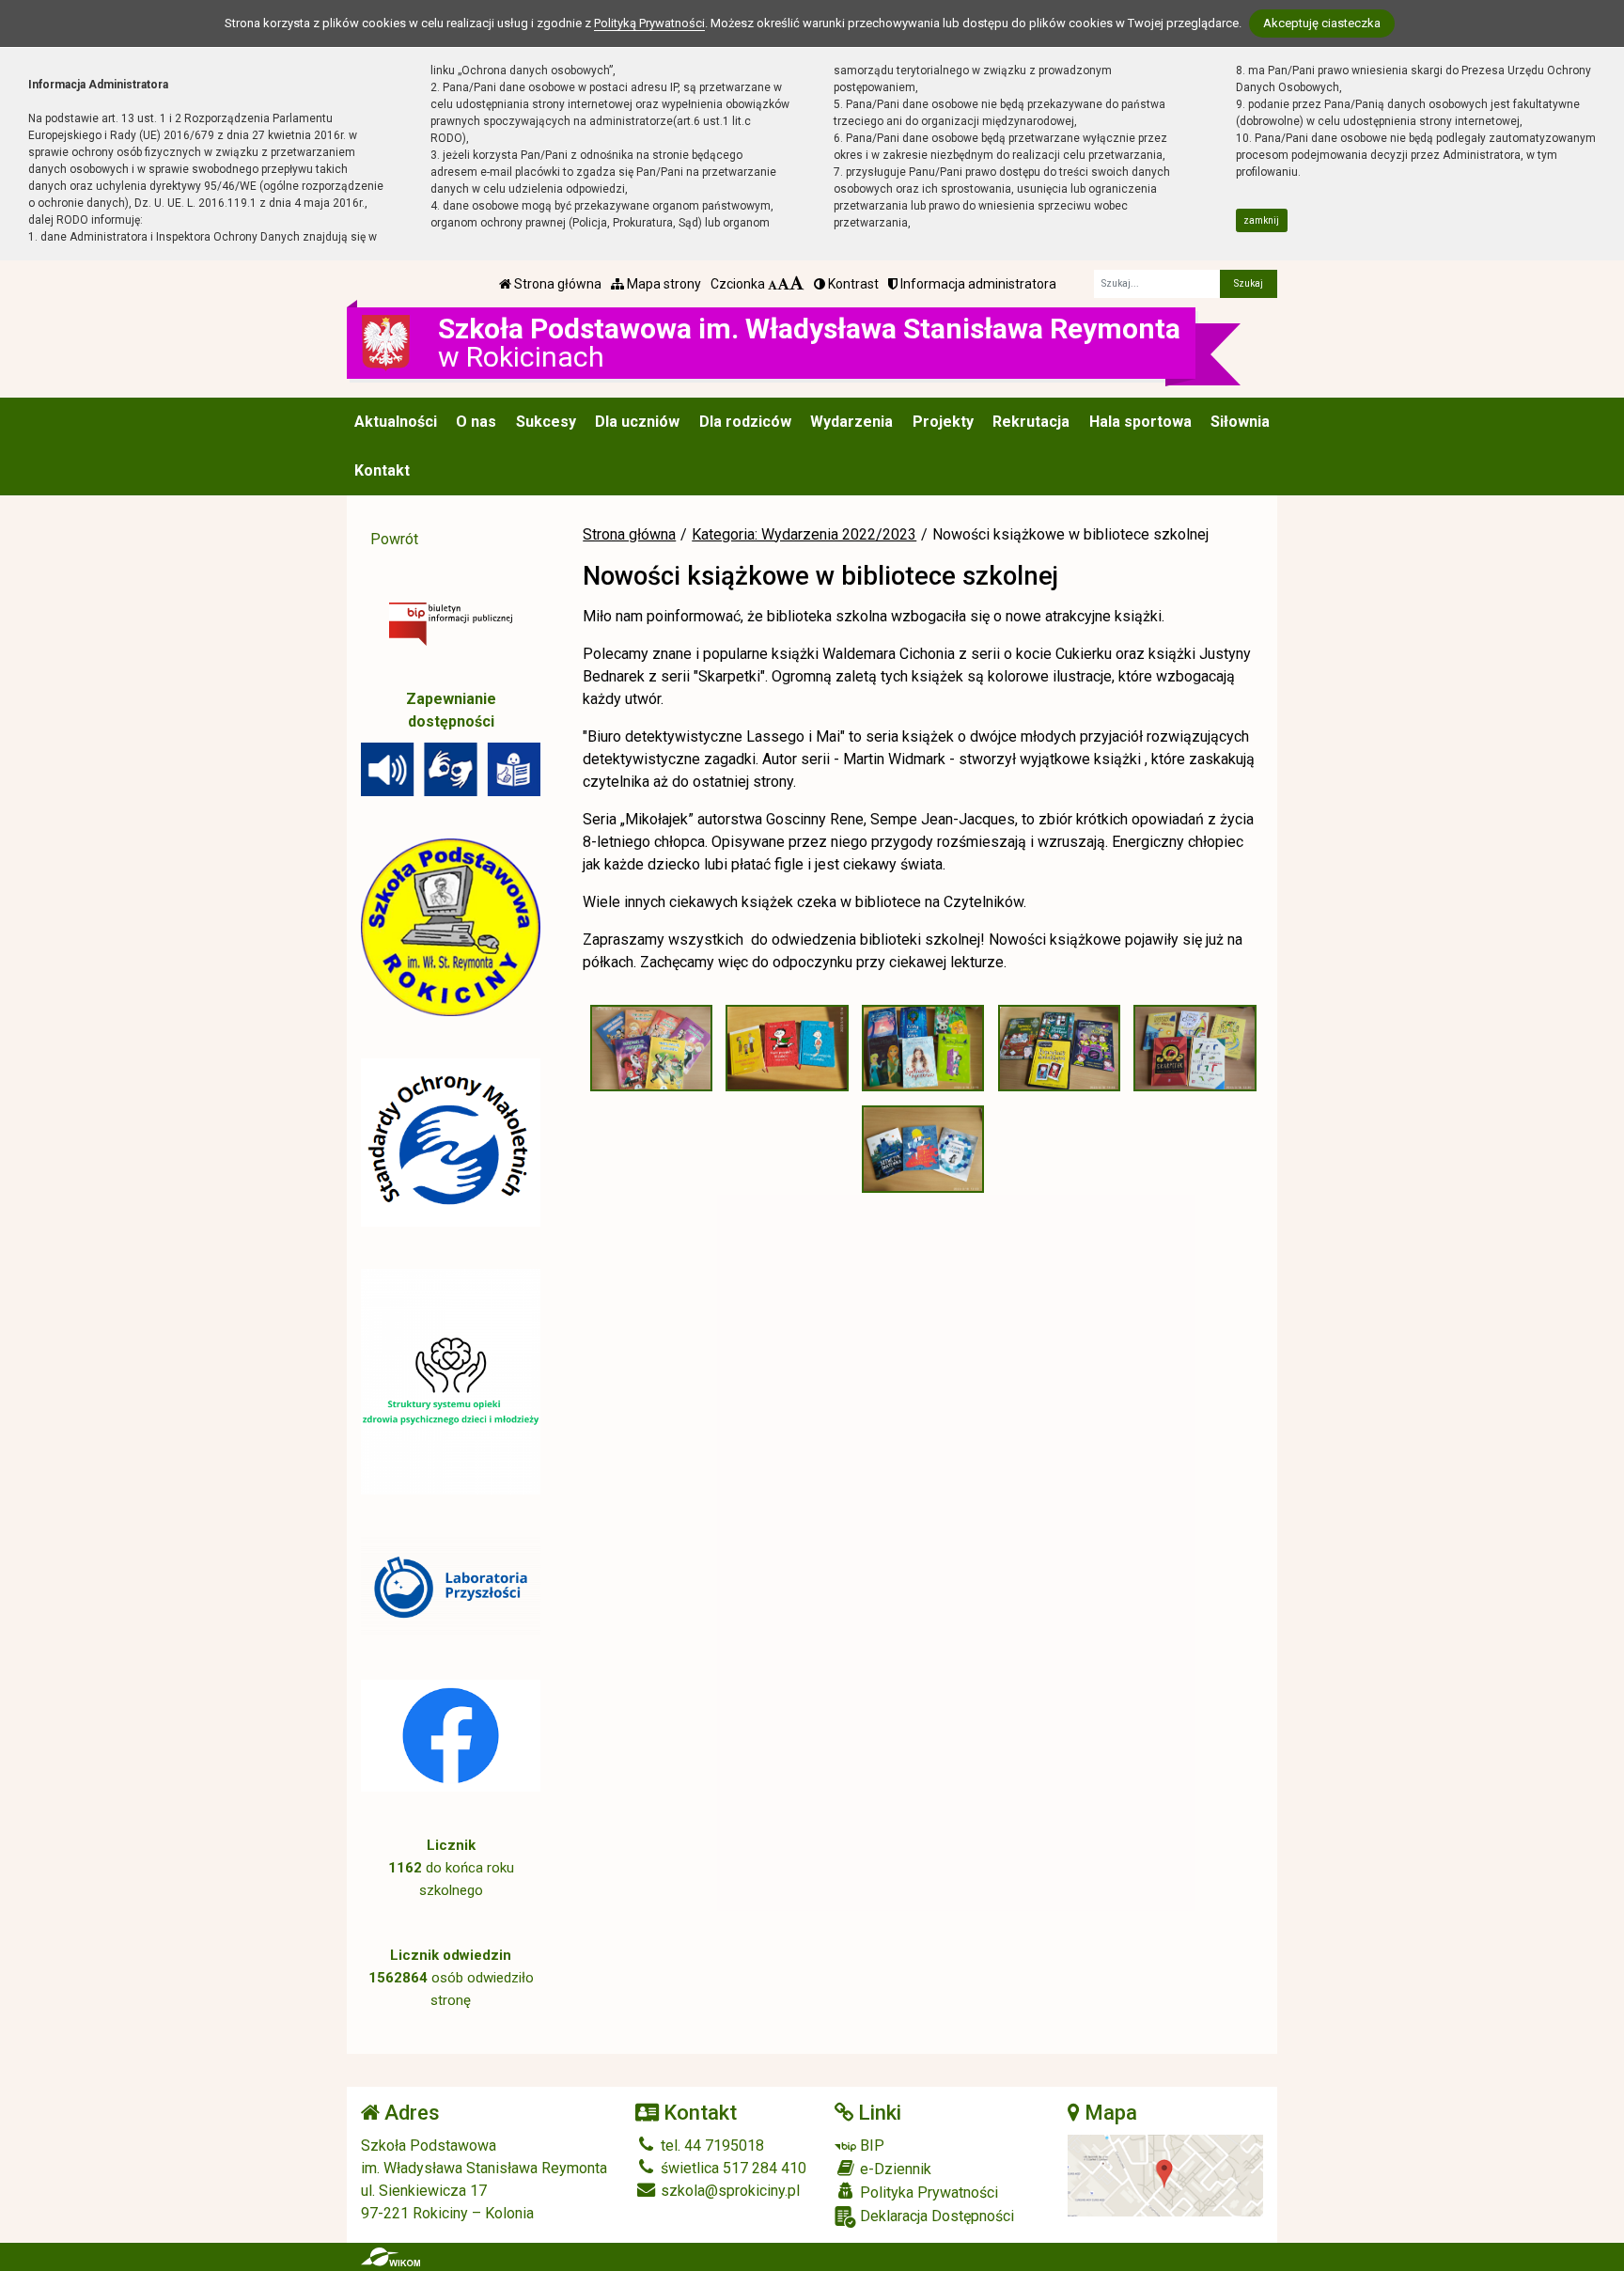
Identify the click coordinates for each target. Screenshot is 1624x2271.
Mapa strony (663, 284)
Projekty (943, 422)
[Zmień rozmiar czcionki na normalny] (773, 284)
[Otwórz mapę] (1166, 2175)
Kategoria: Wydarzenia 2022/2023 (804, 534)
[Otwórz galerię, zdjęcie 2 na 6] (787, 1049)
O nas (476, 422)
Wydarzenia (851, 422)
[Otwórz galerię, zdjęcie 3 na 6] (923, 1049)
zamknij (1261, 220)
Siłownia (1240, 422)
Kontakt (382, 470)
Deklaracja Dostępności (935, 2216)
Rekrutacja (1031, 422)
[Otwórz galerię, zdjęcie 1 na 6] (651, 1049)
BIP (870, 2146)
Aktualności (396, 422)
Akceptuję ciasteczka (1322, 23)
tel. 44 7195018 (710, 2146)
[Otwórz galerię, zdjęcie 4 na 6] (1059, 1049)
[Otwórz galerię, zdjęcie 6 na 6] (923, 1149)
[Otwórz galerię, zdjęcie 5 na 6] (1195, 1049)
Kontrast (852, 284)
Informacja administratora (977, 284)
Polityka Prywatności (927, 2193)
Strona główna (556, 284)
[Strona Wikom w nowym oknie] (390, 2257)
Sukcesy (546, 422)
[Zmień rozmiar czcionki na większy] (783, 284)
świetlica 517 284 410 (732, 2168)
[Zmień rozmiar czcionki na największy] (797, 284)
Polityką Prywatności (649, 23)
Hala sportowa (1140, 422)
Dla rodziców (745, 422)
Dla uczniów (637, 422)
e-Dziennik (894, 2169)
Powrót (394, 539)
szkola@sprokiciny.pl (728, 2191)
